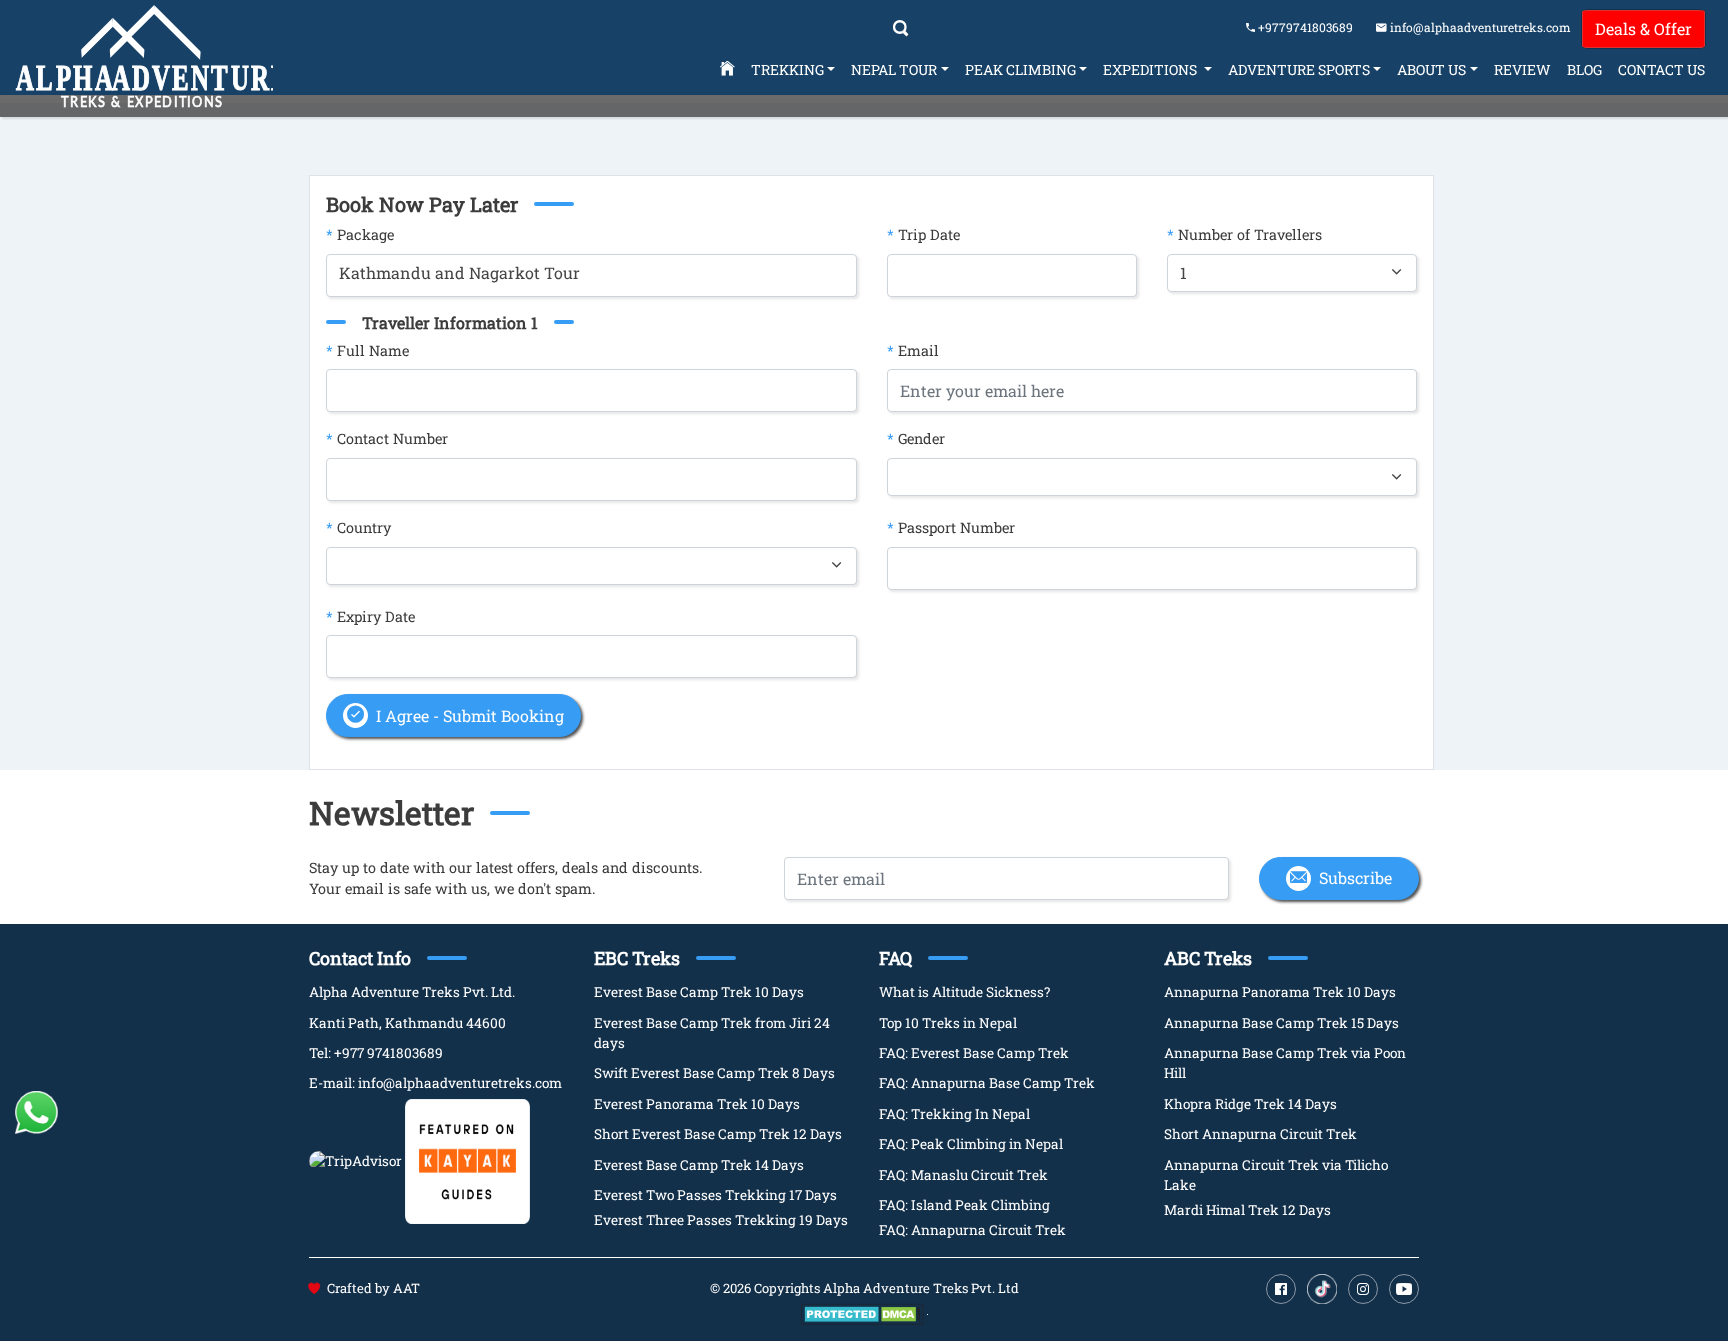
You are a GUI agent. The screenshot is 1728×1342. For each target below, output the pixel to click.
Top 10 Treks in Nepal (948, 1023)
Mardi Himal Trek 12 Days (1247, 1210)
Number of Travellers (1244, 234)
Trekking (787, 69)
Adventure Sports (1299, 69)
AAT (406, 1288)
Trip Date (923, 234)
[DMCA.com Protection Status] (862, 1313)
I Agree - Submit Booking (470, 715)
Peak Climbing (1020, 69)
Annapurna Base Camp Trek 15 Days (1281, 1023)
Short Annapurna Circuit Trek (1260, 1134)
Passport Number (951, 527)
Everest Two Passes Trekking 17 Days (715, 1195)
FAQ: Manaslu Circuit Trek (963, 1175)
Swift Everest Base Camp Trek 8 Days (714, 1073)
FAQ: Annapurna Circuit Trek (972, 1230)
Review (1522, 69)
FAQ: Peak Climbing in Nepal (971, 1144)
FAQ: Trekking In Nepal (954, 1114)
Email (913, 350)
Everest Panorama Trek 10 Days (697, 1104)
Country (358, 527)
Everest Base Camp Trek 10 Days (699, 992)
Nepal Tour (894, 69)
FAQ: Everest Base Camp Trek (974, 1053)
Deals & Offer (1643, 28)
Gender (916, 438)
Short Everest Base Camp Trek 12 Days (718, 1134)
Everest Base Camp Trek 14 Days (699, 1165)
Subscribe (1355, 877)
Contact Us (1661, 69)
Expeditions (1151, 69)
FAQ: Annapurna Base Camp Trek (987, 1083)
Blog (1584, 69)
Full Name (367, 350)
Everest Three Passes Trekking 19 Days (721, 1220)
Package (360, 234)
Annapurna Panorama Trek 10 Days (1280, 992)
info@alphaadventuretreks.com (1480, 27)
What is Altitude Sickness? (964, 992)
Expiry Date (370, 616)
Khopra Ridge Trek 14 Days (1250, 1104)
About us (1431, 69)
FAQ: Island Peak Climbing (964, 1205)
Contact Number (387, 438)
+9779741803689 (1304, 27)
